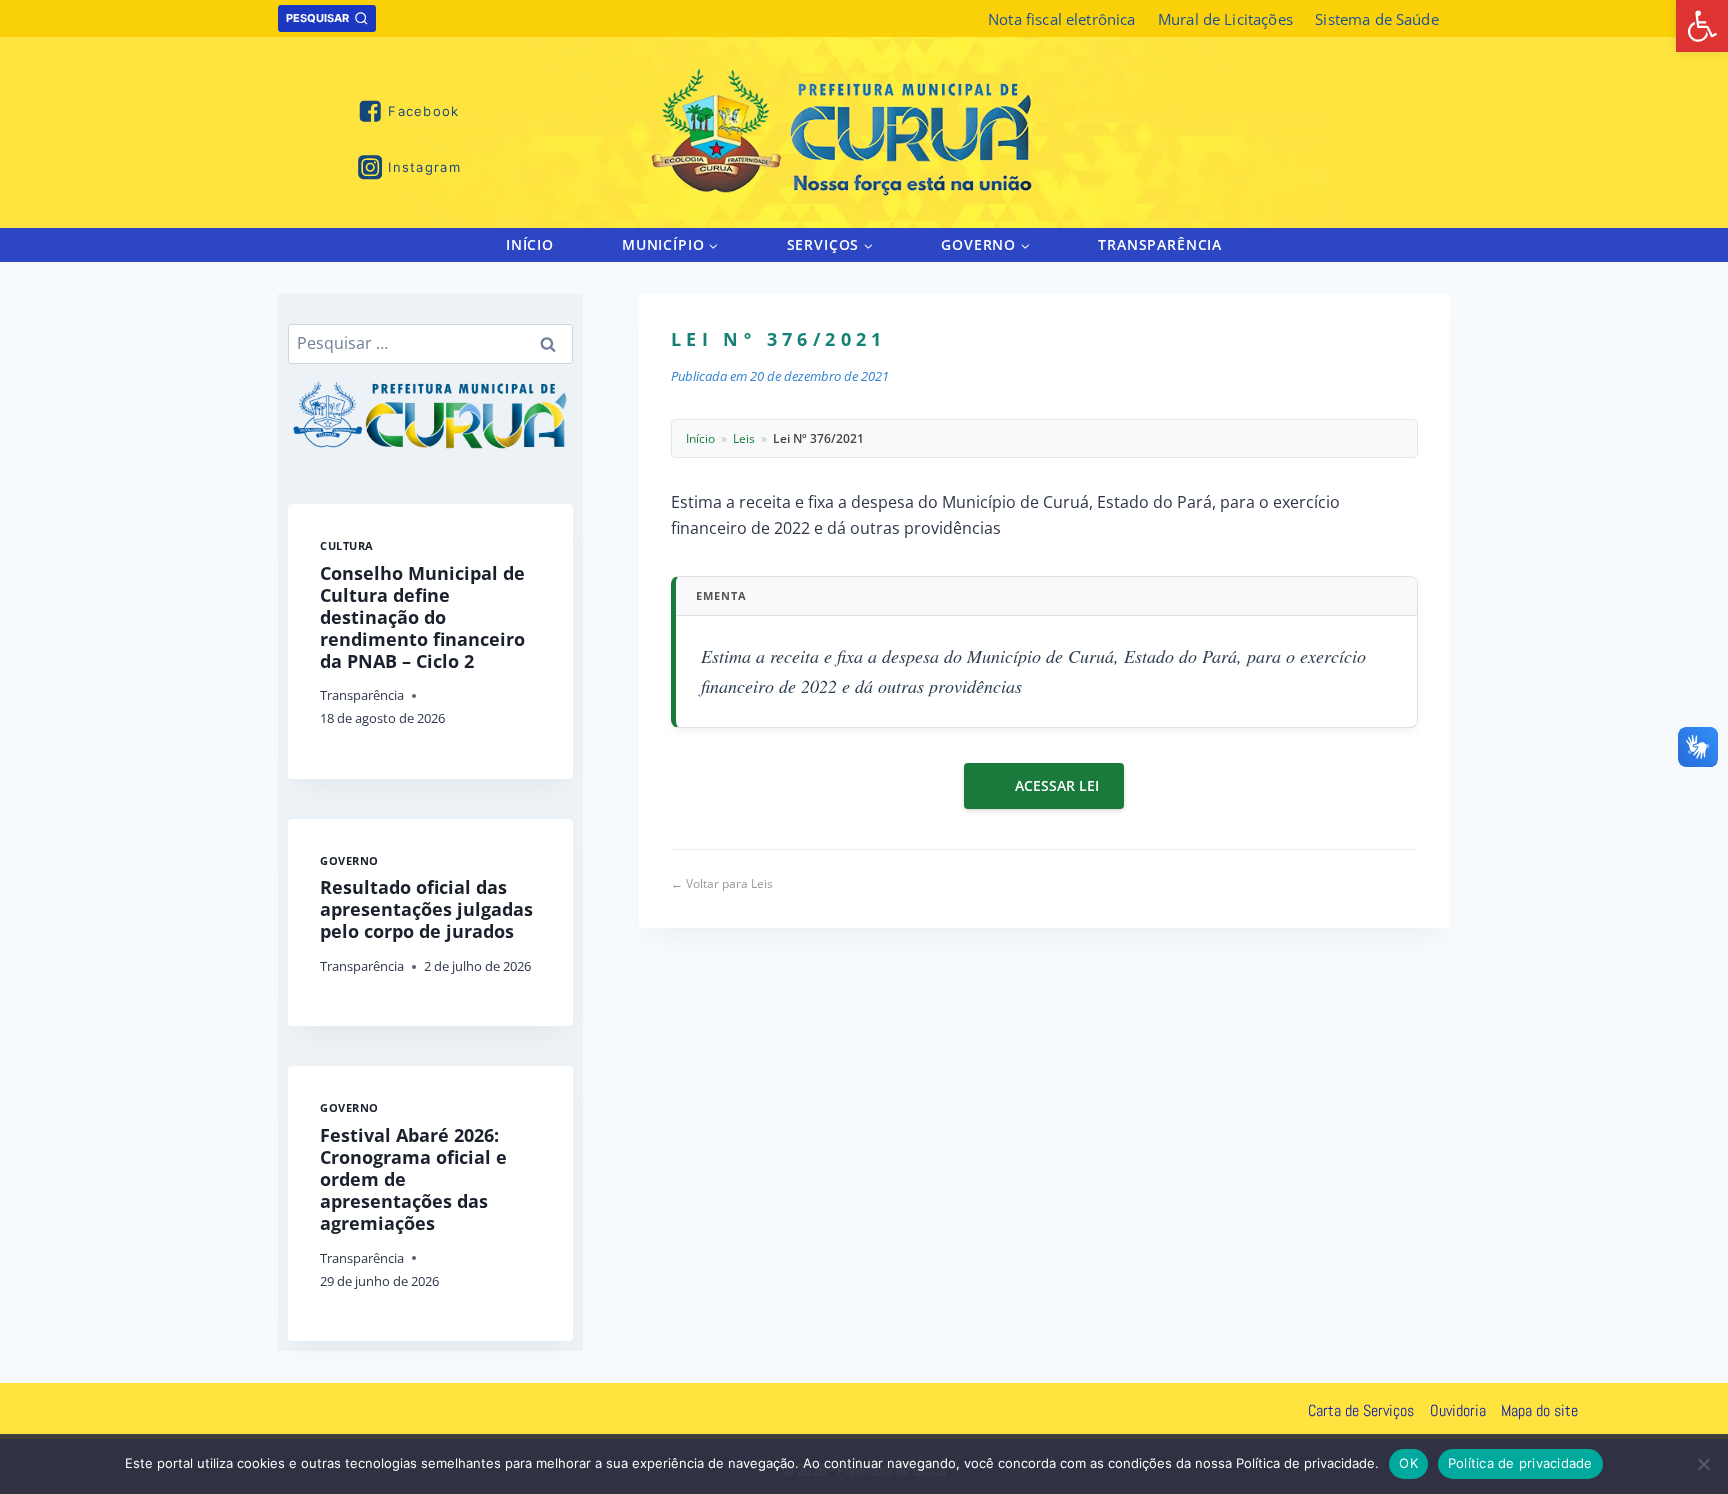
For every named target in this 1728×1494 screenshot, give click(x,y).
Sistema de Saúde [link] (1376, 19)
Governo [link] (349, 860)
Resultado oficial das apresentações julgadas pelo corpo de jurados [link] (426, 909)
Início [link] (530, 244)
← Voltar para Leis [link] (722, 883)
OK (1408, 1463)
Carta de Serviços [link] (1361, 1410)
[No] (1703, 1464)
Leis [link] (744, 438)
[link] (1702, 26)
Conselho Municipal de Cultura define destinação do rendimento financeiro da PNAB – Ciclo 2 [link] (422, 617)
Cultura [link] (347, 545)
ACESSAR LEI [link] (1057, 785)
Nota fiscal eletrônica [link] (1061, 19)
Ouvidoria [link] (1458, 1410)
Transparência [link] (1160, 244)
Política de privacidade (1520, 1463)
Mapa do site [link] (1539, 1410)
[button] (712, 244)
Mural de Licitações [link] (1225, 19)
